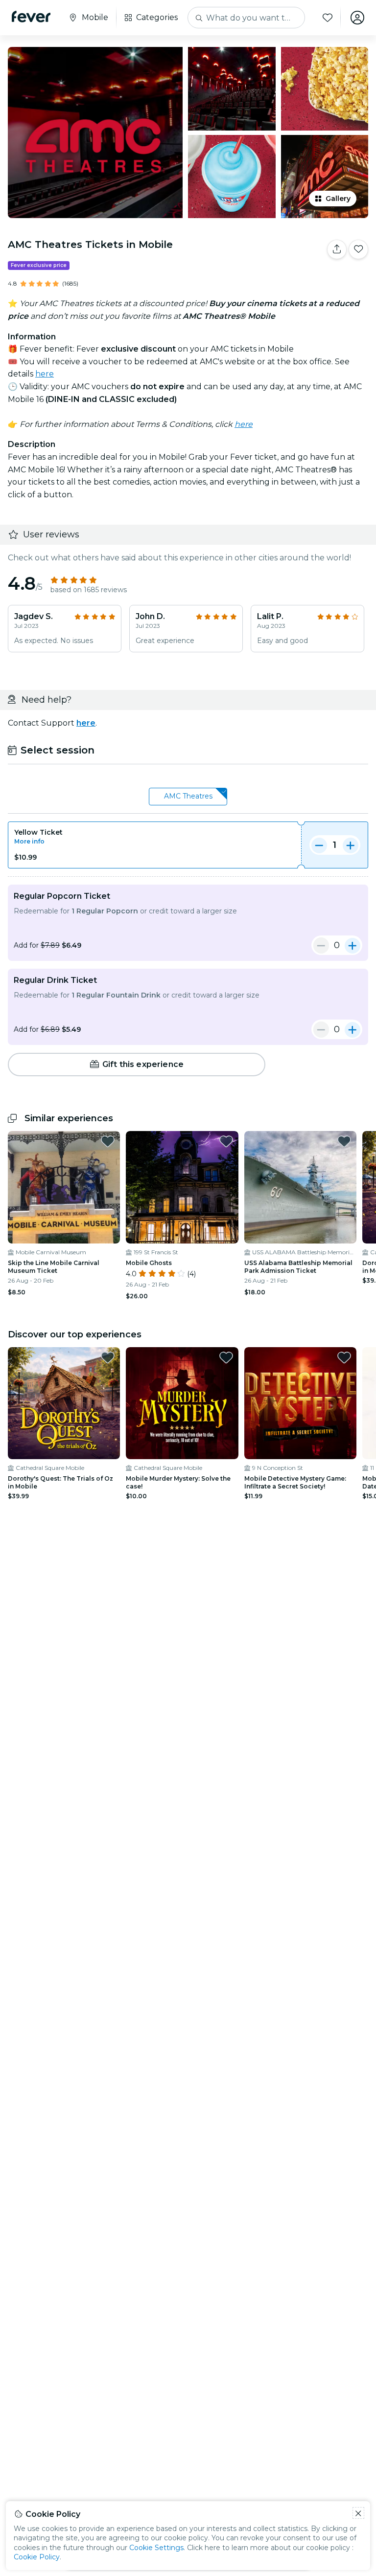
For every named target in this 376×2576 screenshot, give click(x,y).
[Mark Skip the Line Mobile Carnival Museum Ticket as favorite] (108, 1141)
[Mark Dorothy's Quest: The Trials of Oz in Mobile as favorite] (108, 1357)
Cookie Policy (37, 2557)
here (45, 374)
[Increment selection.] (351, 845)
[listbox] (188, 797)
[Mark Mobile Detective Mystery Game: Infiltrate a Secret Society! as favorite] (344, 1357)
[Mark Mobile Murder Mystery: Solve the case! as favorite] (226, 1357)
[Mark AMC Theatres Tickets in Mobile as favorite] (358, 249)
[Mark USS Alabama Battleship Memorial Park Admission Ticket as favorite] (344, 1141)
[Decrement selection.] (319, 845)
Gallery (338, 199)
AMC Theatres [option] (188, 796)
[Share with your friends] (337, 249)
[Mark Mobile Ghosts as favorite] (226, 1141)
